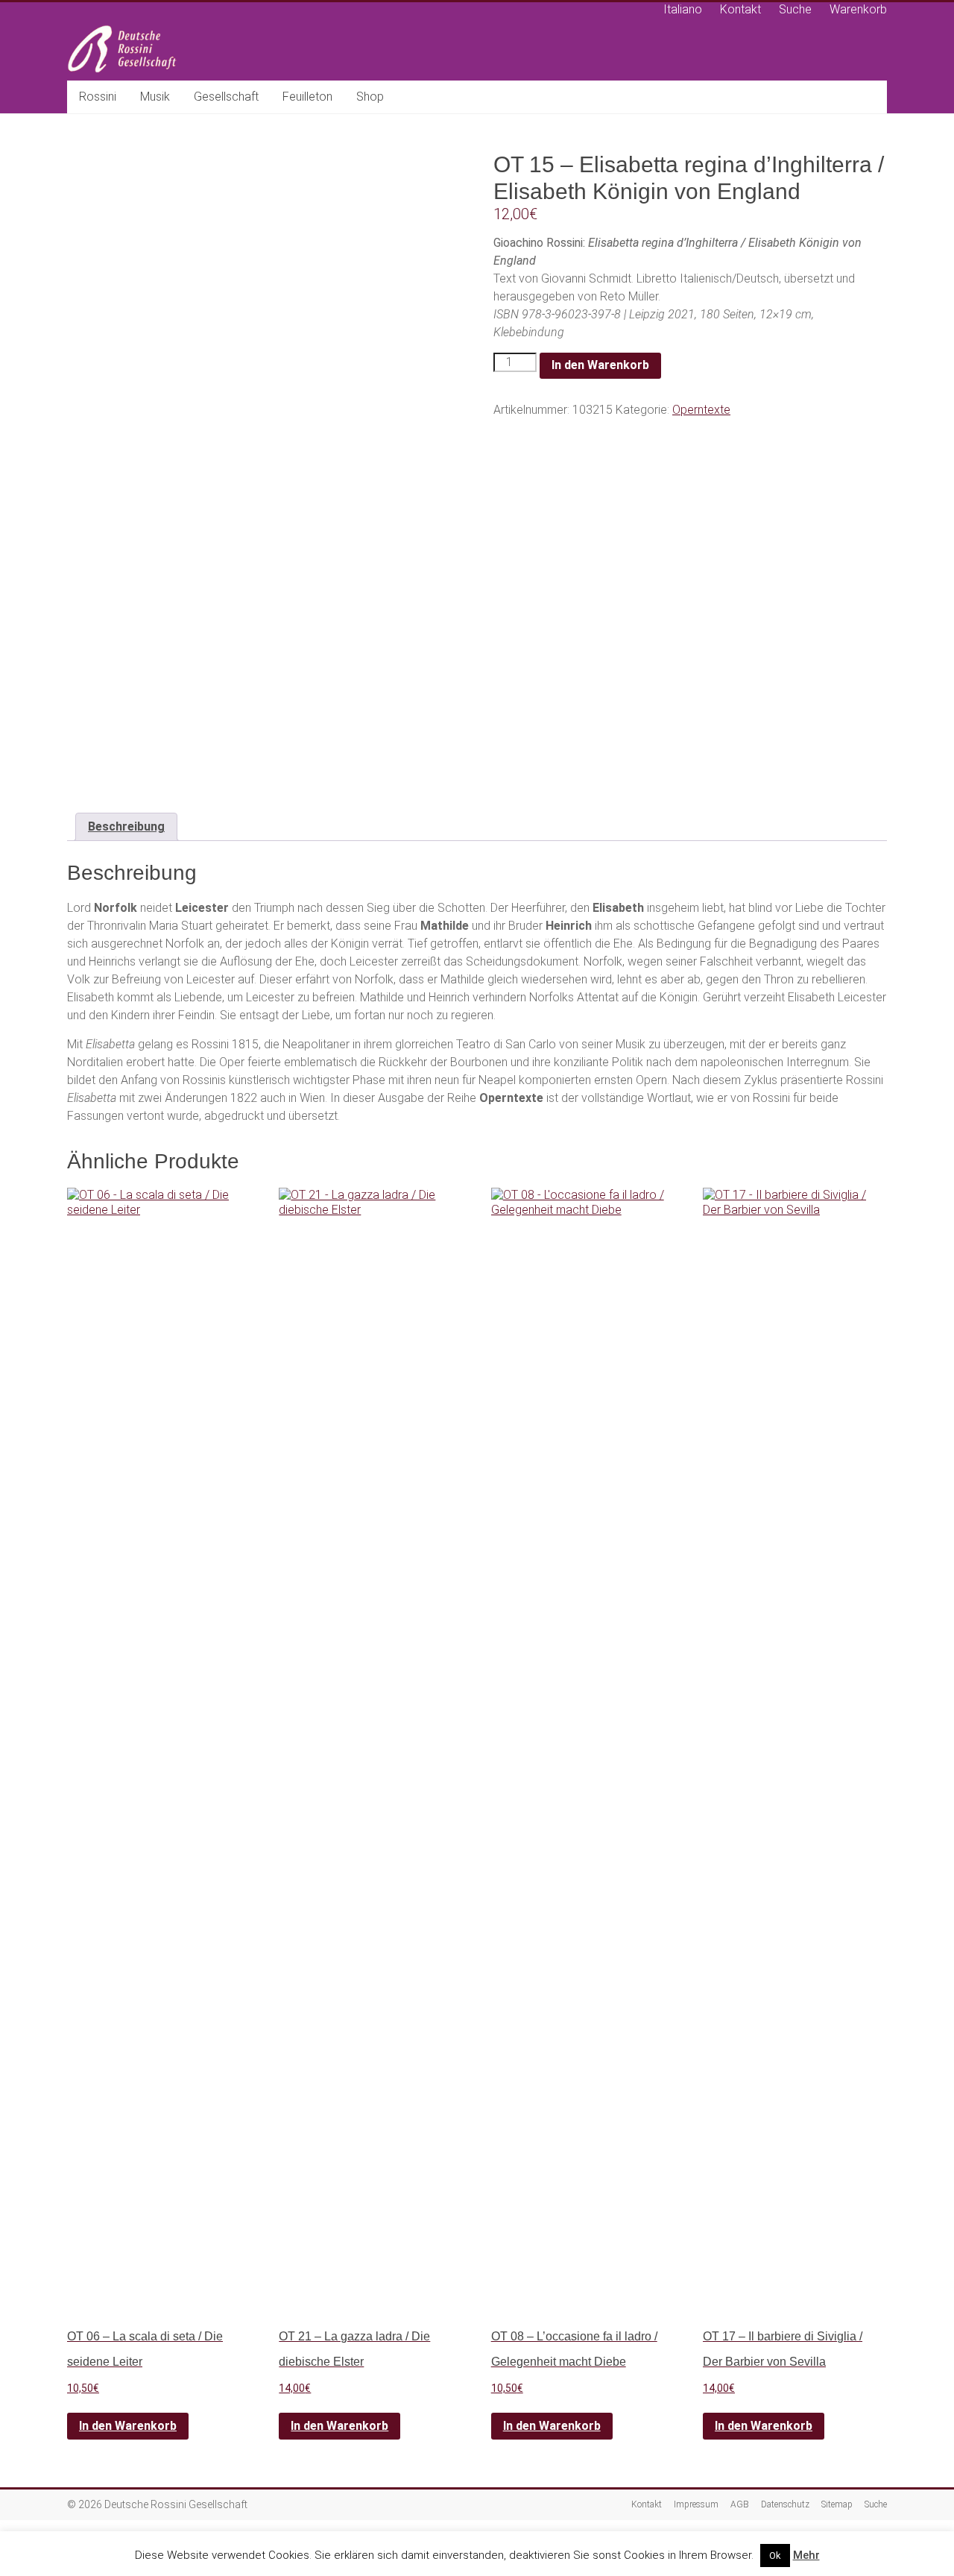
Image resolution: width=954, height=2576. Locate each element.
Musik (155, 97)
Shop (370, 97)
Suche (795, 9)
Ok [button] (775, 2555)
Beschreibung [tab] (126, 826)
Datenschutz (785, 2504)
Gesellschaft (226, 97)
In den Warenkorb (600, 365)
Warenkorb (858, 9)
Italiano (683, 9)
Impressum (696, 2504)
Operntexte (701, 410)
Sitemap (837, 2504)
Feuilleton (307, 97)
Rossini (98, 97)
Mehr (806, 2555)
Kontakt (740, 9)
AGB (740, 2504)
